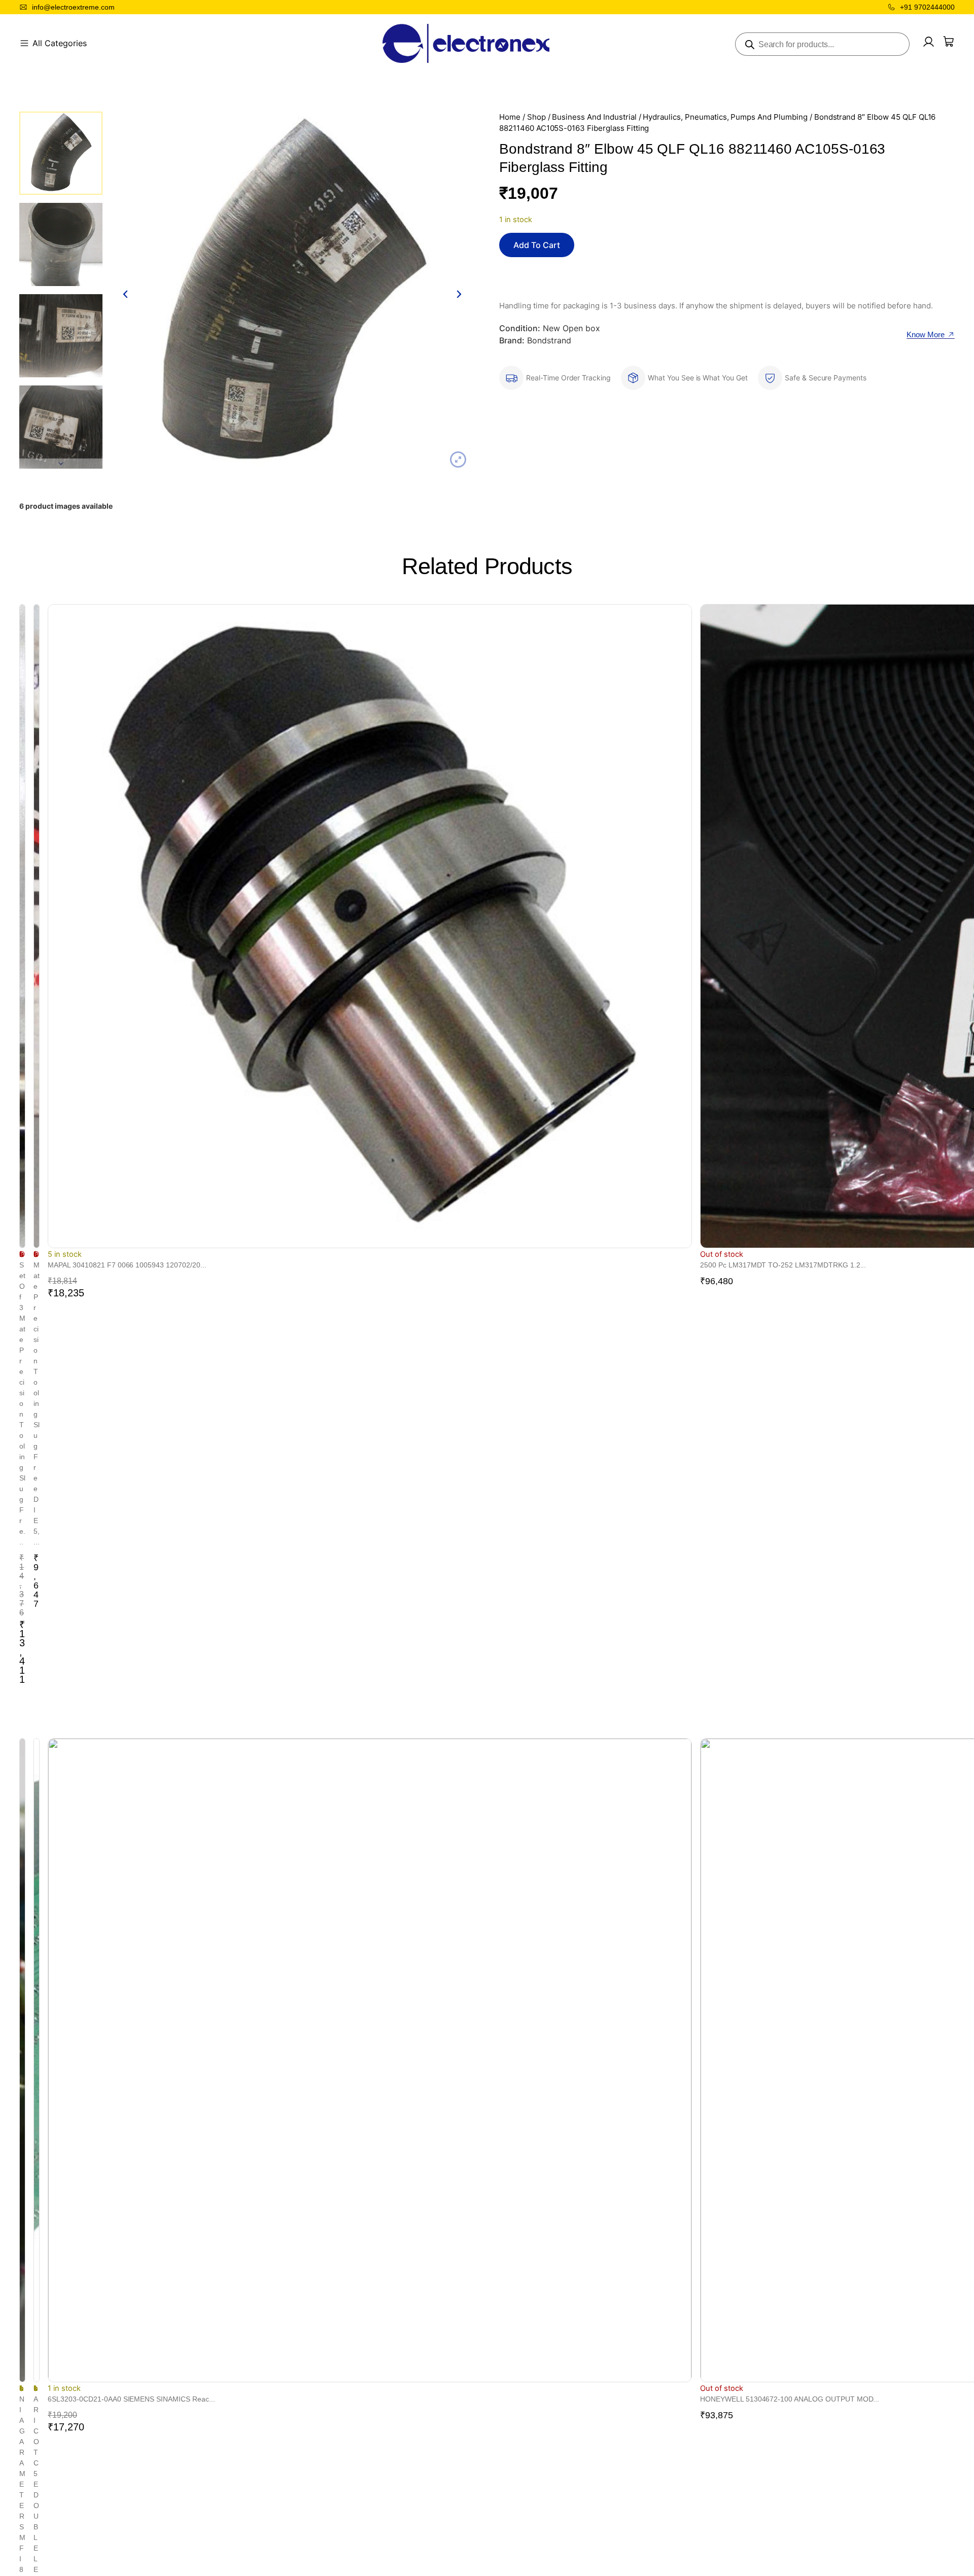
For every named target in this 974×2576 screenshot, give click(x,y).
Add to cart (537, 245)
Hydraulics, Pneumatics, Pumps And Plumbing (725, 117)
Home (510, 117)
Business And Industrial (594, 117)
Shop (536, 117)
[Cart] (949, 42)
